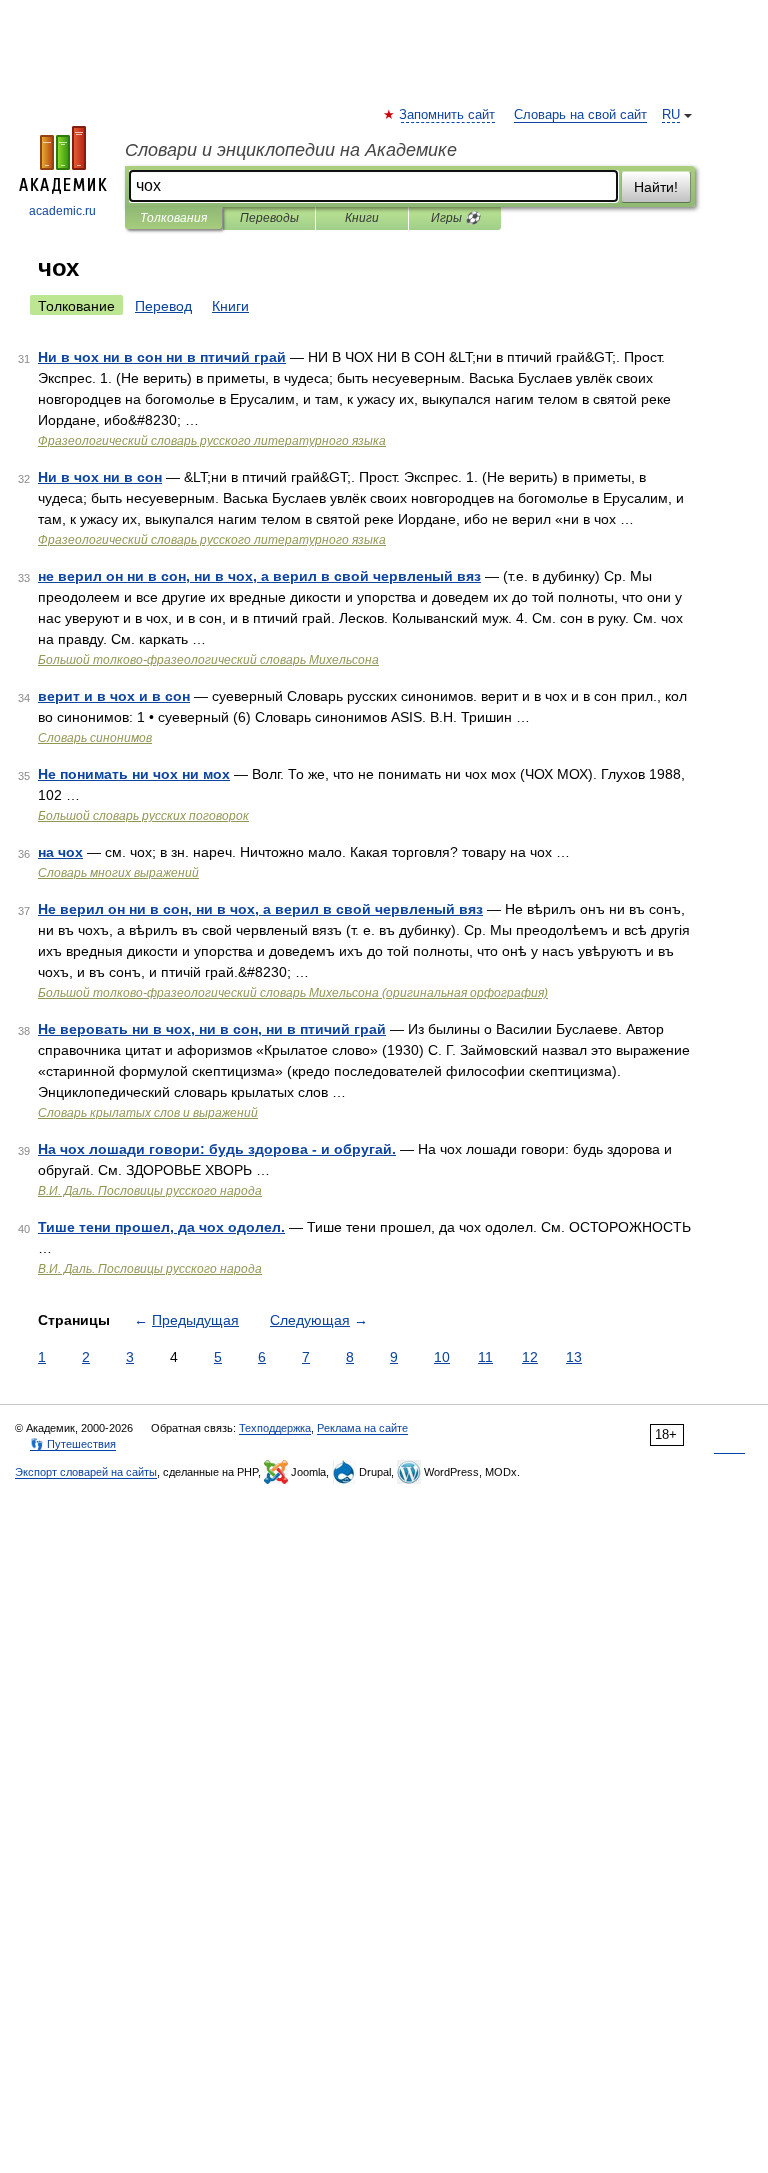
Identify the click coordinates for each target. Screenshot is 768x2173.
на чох (60, 852)
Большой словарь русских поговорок (143, 816)
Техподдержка (275, 1428)
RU (671, 115)
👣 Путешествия (73, 1444)
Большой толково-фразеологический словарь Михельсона (208, 660)
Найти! (656, 187)
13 (574, 1357)
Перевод (163, 306)
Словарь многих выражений (118, 873)
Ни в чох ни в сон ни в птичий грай (162, 357)
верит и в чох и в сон (114, 696)
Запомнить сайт (448, 115)
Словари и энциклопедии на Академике (291, 150)
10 (442, 1357)
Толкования (173, 218)
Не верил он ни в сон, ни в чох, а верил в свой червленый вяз (260, 909)
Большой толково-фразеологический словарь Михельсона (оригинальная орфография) (293, 993)
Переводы (269, 218)
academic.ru (62, 211)
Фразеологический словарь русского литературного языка (212, 441)
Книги (362, 218)
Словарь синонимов (95, 738)
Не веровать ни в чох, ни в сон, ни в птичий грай (212, 1029)
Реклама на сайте (362, 1428)
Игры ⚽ (455, 218)
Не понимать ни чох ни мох (134, 774)
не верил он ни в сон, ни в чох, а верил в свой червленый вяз (259, 576)
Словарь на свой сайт (580, 115)
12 (530, 1357)
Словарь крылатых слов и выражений (148, 1113)
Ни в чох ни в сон (100, 477)
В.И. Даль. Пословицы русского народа (150, 1191)
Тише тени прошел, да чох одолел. (161, 1227)
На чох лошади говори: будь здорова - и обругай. (217, 1149)
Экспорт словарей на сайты (86, 1472)
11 (485, 1357)
